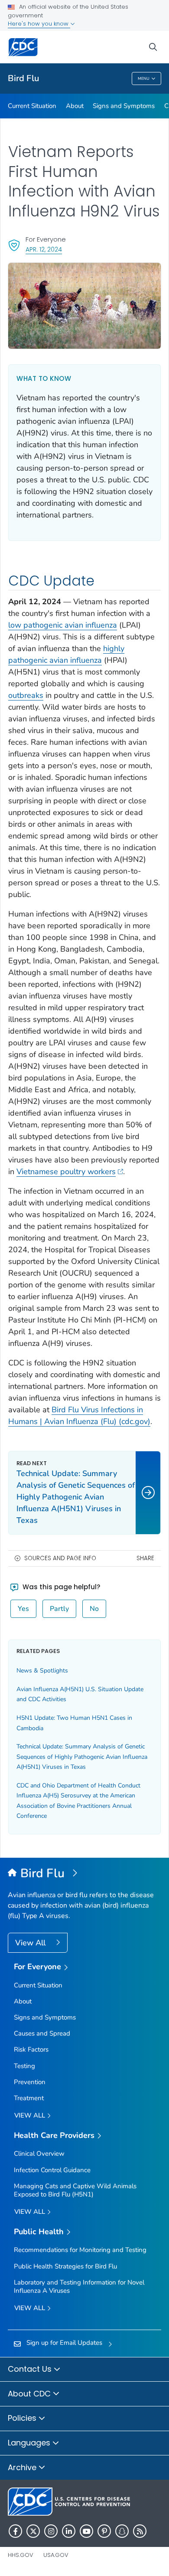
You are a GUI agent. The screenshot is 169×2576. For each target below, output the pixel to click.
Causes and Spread (42, 2033)
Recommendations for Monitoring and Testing (80, 2250)
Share (145, 1558)
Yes (23, 1609)
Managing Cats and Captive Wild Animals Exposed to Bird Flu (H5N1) (75, 2190)
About (75, 106)
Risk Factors (31, 2049)
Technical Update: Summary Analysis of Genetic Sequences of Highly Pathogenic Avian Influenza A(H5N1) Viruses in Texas (82, 1757)
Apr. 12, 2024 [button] (44, 249)
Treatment (29, 2098)
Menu (144, 79)
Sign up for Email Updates (64, 2343)
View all (31, 2115)
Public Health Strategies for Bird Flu (65, 2266)
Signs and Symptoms (124, 106)
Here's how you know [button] (39, 24)
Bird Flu (23, 78)
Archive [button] (23, 2467)
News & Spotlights (42, 1671)
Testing (24, 2066)
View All (31, 1943)
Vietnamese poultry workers (66, 1172)
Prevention (30, 2082)
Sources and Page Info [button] (60, 1558)
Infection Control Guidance (52, 2170)
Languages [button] (30, 2443)
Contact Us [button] (31, 2369)
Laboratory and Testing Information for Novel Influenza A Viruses (79, 2286)
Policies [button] (23, 2418)
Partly (59, 1609)
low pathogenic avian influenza (63, 625)
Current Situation (32, 106)
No (94, 1609)
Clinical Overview (39, 2154)
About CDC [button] (30, 2394)
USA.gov (56, 2555)
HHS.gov (21, 2555)
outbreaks (26, 695)
